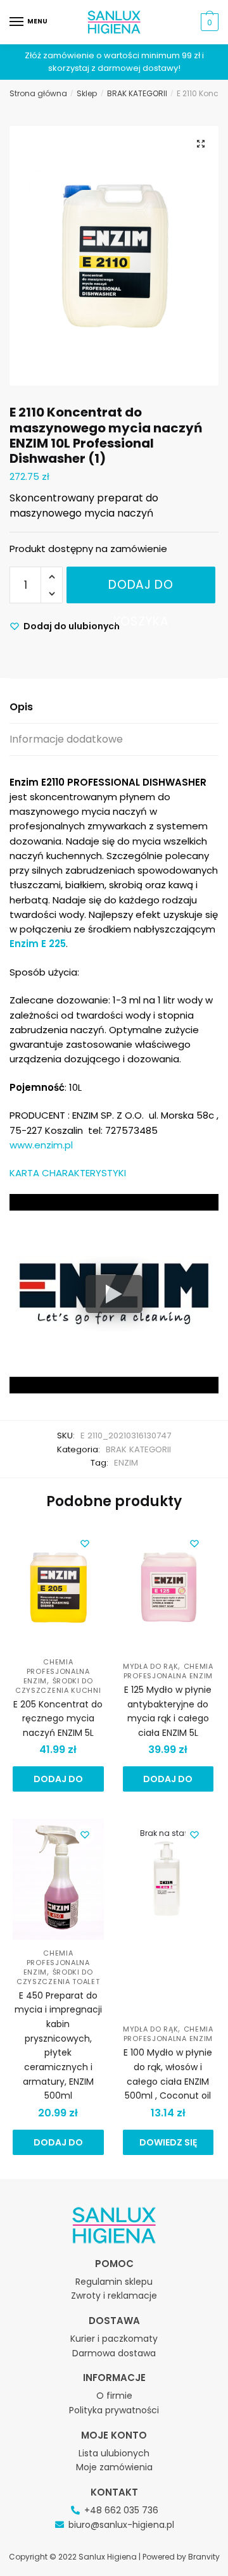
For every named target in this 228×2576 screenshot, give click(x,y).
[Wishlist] (85, 1543)
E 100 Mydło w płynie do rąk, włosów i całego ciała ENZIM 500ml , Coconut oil (168, 2074)
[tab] (114, 707)
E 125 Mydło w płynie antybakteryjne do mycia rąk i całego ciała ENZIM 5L (168, 1711)
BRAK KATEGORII (137, 93)
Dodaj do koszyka (141, 590)
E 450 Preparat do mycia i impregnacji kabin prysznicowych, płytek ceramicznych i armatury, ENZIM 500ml (58, 2045)
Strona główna (38, 93)
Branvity (204, 2557)
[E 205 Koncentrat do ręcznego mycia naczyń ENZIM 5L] (58, 1590)
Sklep (87, 93)
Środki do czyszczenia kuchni (58, 1686)
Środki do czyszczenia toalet (58, 1977)
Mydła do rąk (150, 1666)
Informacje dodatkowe (66, 739)
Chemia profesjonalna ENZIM (57, 1671)
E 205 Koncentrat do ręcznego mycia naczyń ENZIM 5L (58, 1718)
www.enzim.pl (41, 1145)
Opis (21, 707)
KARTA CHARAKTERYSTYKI (68, 1173)
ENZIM (126, 1463)
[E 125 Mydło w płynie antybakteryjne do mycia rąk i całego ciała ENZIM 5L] (168, 1590)
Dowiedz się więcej (168, 2146)
